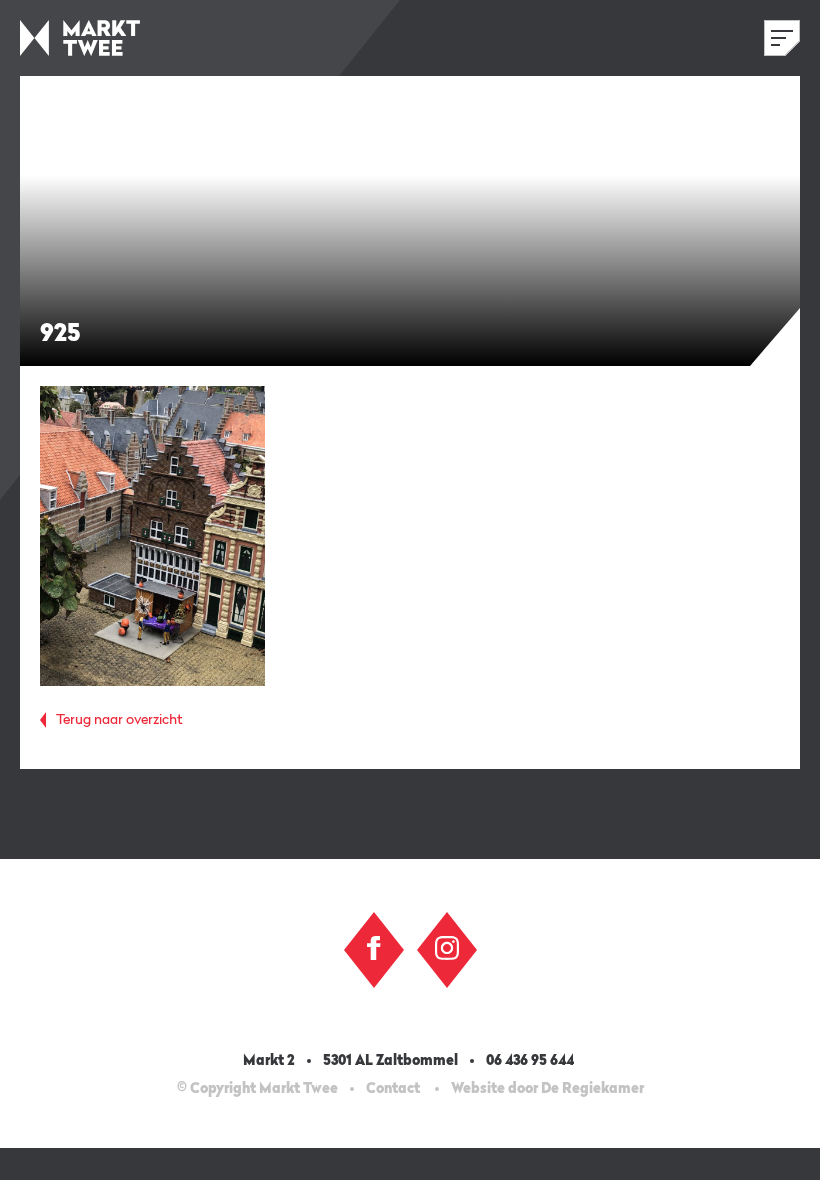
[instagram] (447, 948)
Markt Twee (80, 38)
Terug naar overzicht (119, 720)
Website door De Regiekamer (547, 1089)
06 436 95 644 (531, 1061)
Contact (393, 1089)
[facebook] (374, 948)
